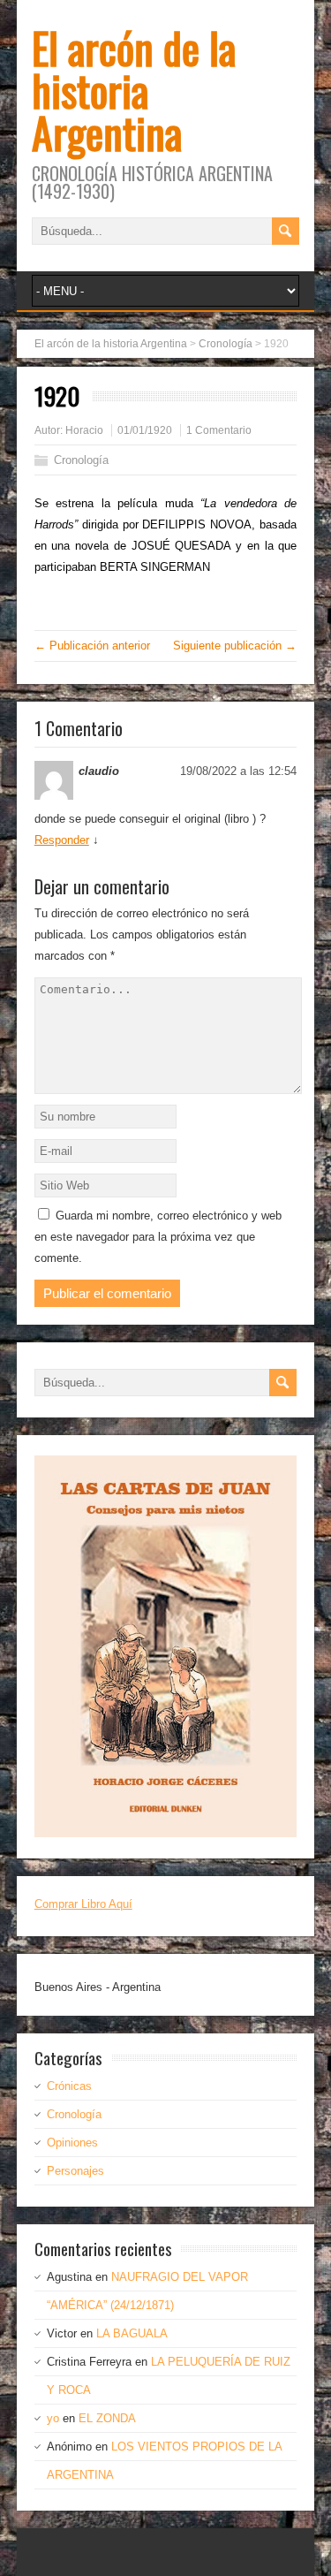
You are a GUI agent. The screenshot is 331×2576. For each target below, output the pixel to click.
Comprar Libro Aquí (83, 1904)
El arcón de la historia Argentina (134, 90)
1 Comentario (219, 430)
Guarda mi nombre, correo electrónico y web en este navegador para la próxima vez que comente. (158, 1237)
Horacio (84, 430)
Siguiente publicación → (235, 646)
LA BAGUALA (132, 2333)
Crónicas (69, 2086)
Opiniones (72, 2143)
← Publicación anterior (92, 646)
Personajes (75, 2171)
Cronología (81, 460)
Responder (62, 840)
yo (53, 2418)
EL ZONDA (107, 2418)
